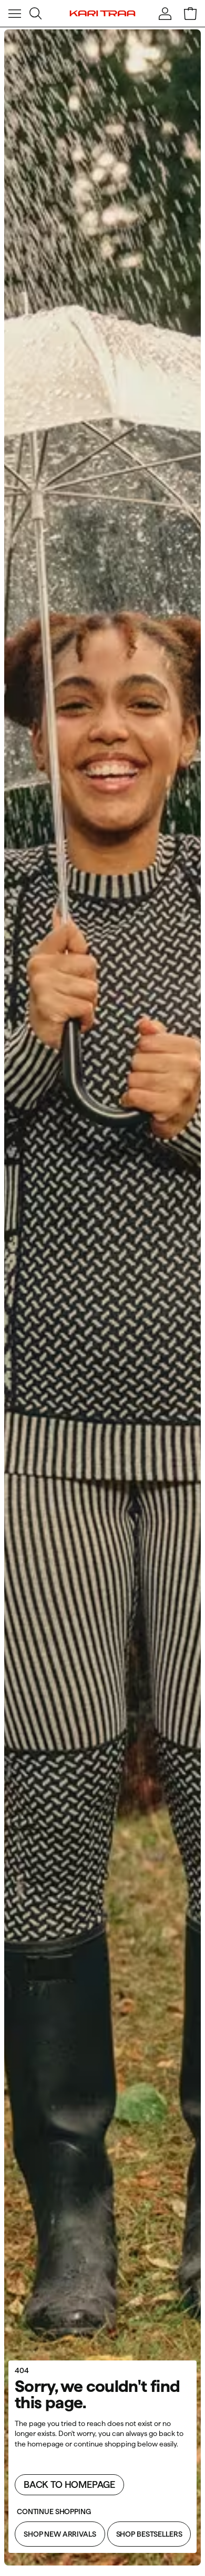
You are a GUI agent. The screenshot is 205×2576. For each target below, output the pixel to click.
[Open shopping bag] (190, 14)
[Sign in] (165, 14)
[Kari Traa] (103, 14)
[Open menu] (15, 14)
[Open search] (36, 14)
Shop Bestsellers (149, 2534)
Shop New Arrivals (60, 2534)
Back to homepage (69, 2484)
